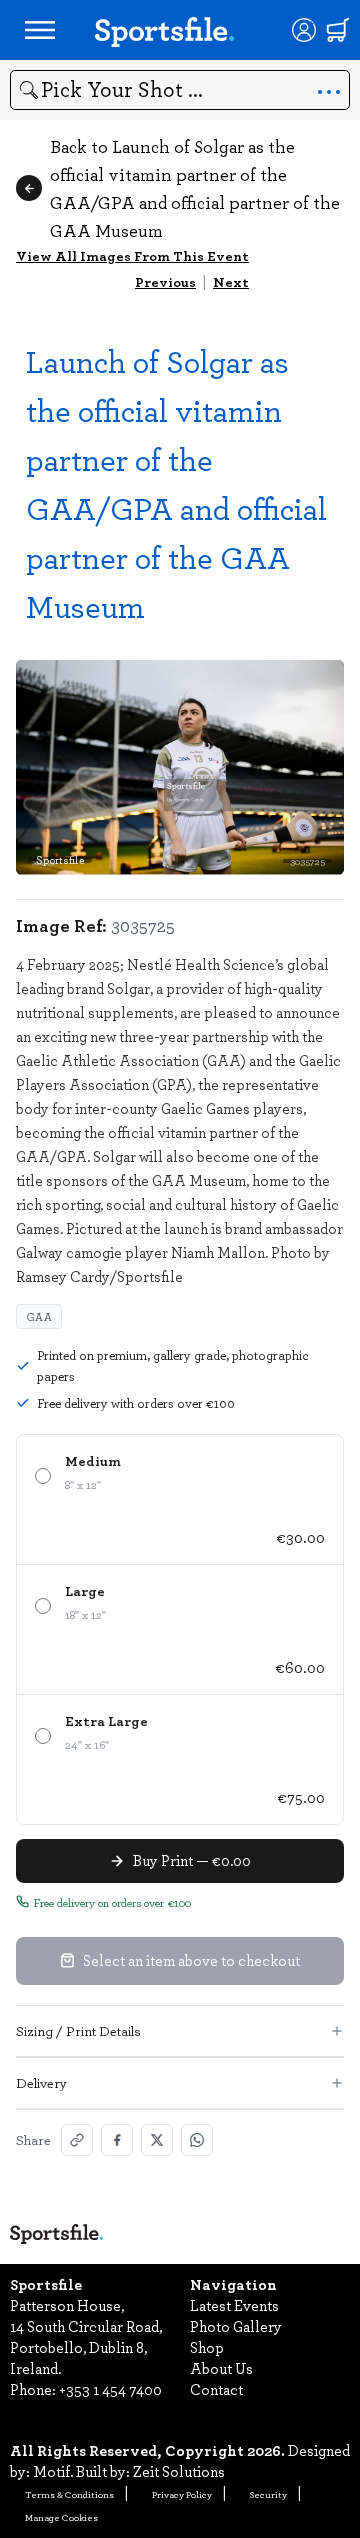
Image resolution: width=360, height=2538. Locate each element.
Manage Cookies (61, 2517)
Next (231, 281)
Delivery (41, 2082)
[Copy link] (77, 2140)
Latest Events (234, 2305)
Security (268, 2494)
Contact (216, 2389)
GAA (39, 1316)
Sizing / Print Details (78, 2030)
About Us (221, 2368)
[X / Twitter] (157, 2140)
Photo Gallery (236, 2326)
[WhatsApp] (197, 2140)
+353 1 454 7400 (110, 2389)
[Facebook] (117, 2140)
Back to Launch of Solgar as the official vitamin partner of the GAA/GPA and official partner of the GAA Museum (195, 188)
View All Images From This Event (132, 255)
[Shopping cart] (338, 30)
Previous (165, 281)
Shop (207, 2347)
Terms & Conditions (69, 2494)
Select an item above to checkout (191, 1960)
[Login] (304, 30)
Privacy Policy (182, 2494)
